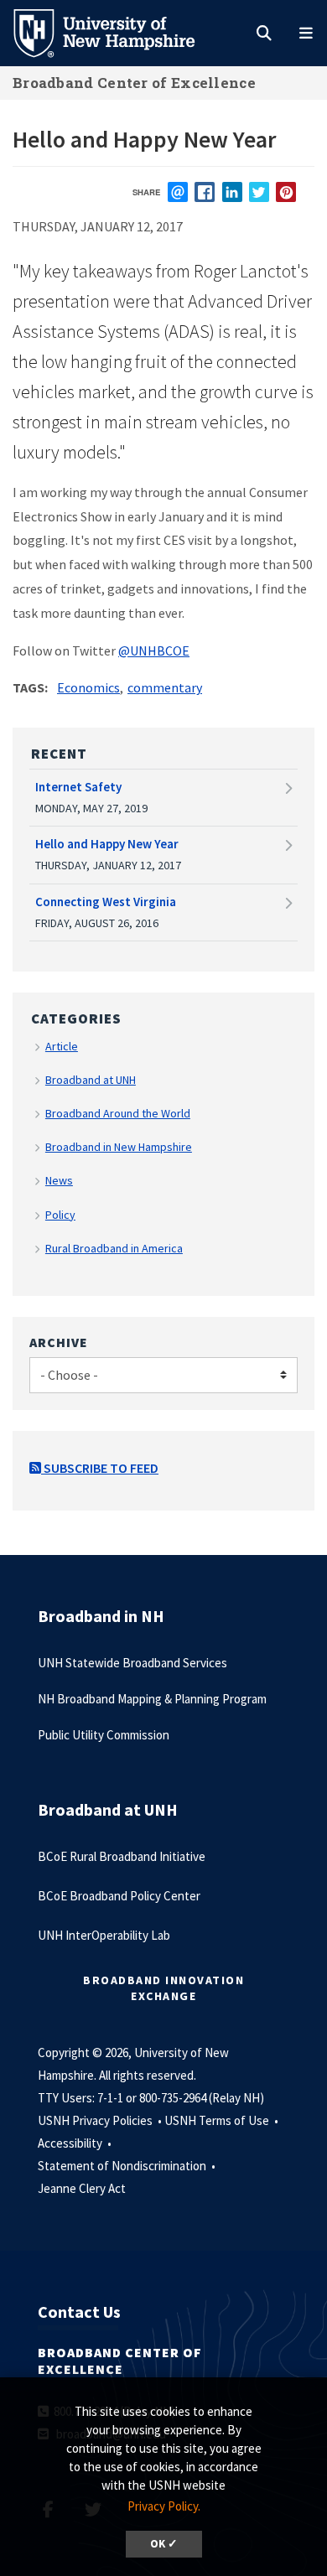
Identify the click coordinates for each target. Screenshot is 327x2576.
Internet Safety (78, 787)
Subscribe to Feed (100, 1468)
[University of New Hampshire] (117, 32)
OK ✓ (164, 2544)
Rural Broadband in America (114, 1248)
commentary (165, 687)
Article (62, 1046)
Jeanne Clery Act (82, 2188)
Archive (59, 1342)
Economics (88, 687)
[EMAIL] (178, 192)
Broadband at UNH (91, 1080)
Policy (60, 1215)
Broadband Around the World (118, 1113)
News (59, 1180)
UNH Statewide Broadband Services (132, 1663)
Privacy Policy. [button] (164, 2506)
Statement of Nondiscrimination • (128, 2166)
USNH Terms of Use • (223, 2120)
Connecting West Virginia (106, 902)
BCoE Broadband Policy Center (119, 1896)
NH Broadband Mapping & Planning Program (152, 1699)
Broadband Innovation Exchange (163, 1988)
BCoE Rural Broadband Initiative (122, 1856)
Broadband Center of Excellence (134, 83)
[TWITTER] (259, 192)
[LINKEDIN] (232, 192)
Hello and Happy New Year (107, 844)
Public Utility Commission (104, 1735)
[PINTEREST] (286, 192)
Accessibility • (76, 2143)
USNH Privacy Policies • (101, 2120)
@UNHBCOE (154, 650)
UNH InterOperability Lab (104, 1935)
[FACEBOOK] (205, 192)
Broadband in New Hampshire (119, 1147)
